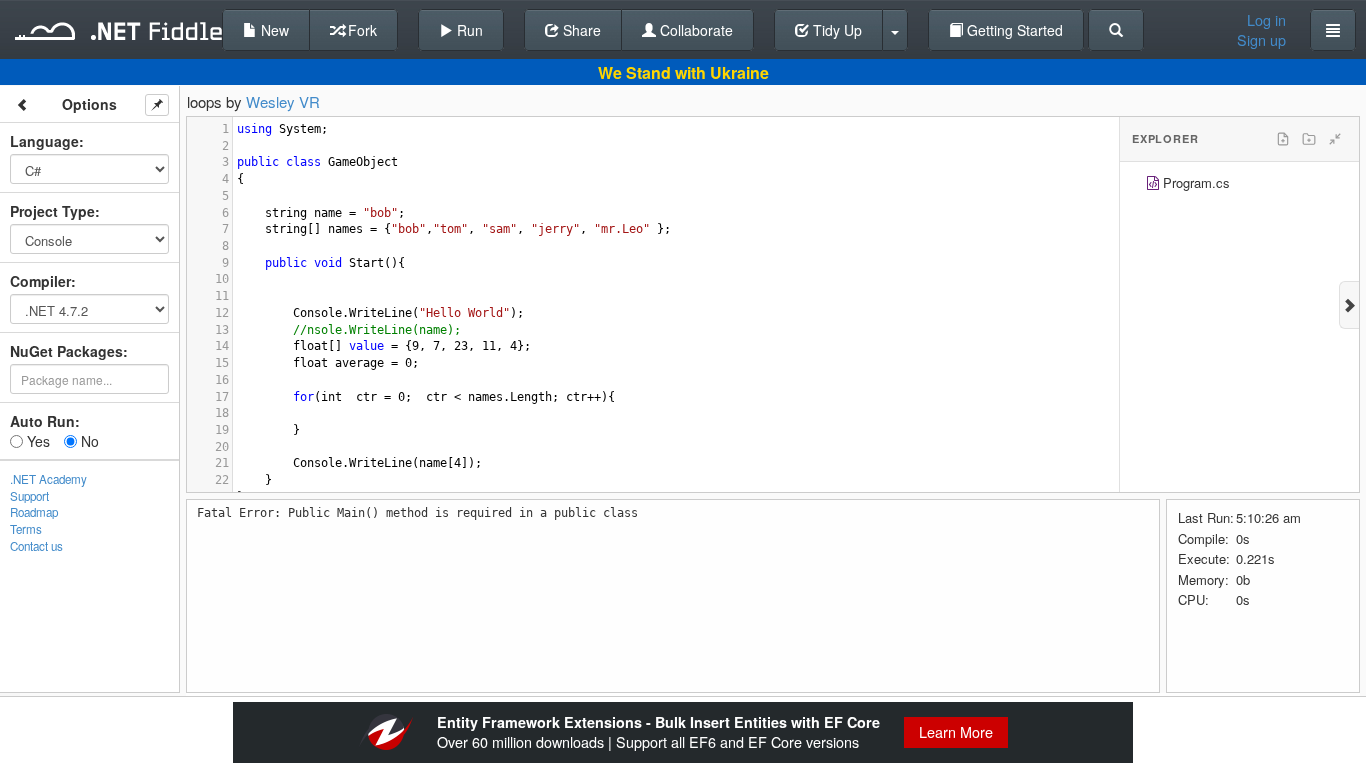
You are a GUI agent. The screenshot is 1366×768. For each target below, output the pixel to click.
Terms (26, 529)
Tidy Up (835, 30)
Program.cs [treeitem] (1196, 182)
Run (468, 30)
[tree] (1239, 185)
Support (29, 496)
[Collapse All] (1335, 139)
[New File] (1283, 139)
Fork (360, 30)
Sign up (1261, 40)
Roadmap (34, 512)
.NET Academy (48, 479)
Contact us (36, 546)
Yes (36, 441)
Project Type (52, 211)
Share (580, 30)
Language (44, 141)
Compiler (40, 281)
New (273, 30)
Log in (1266, 20)
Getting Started (1013, 30)
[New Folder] (1309, 139)
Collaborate (694, 30)
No (88, 441)
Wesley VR (283, 101)
